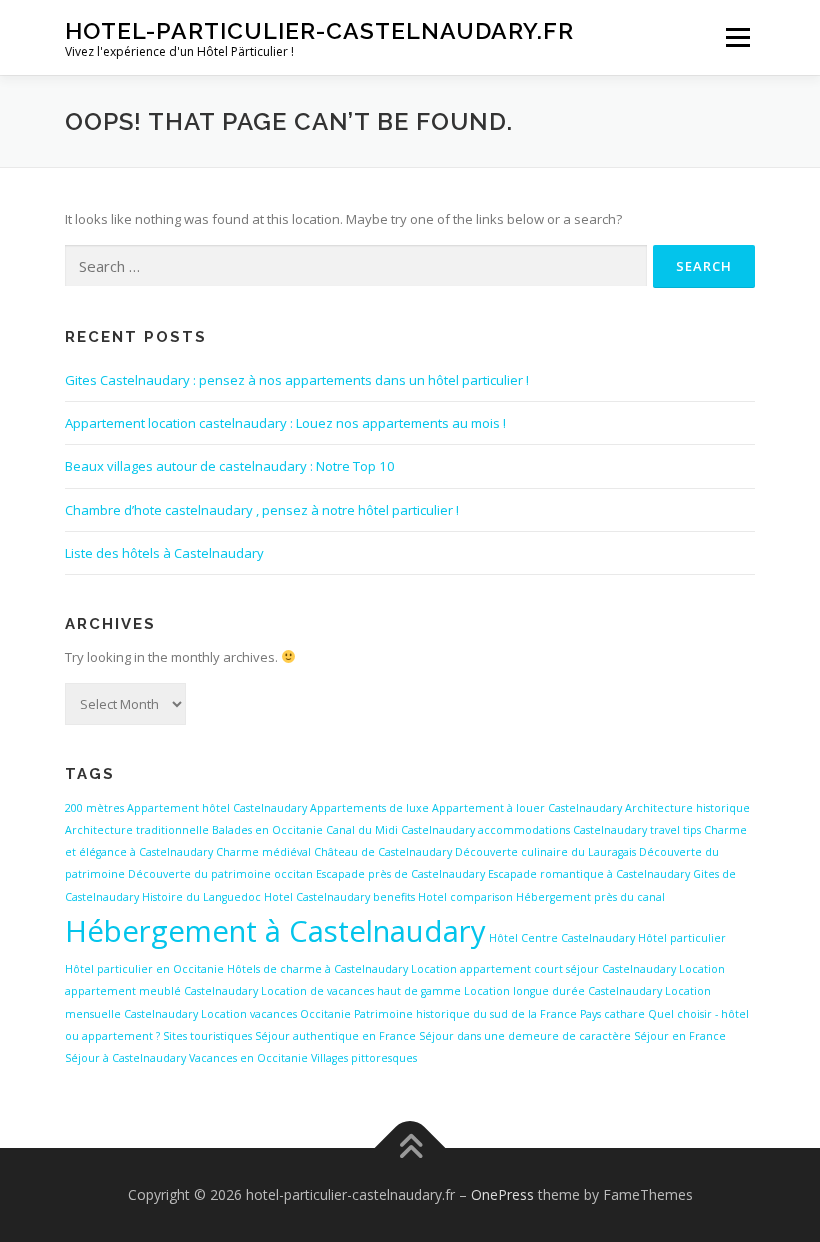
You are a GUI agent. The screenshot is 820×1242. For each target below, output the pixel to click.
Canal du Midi (362, 830)
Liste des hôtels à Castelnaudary (164, 553)
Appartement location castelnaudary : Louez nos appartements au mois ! (285, 423)
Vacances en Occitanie (248, 1058)
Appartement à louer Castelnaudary (527, 808)
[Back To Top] (410, 1148)
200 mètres (94, 808)
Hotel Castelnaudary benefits (339, 897)
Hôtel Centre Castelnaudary (562, 938)
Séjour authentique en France (335, 1036)
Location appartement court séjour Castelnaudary (543, 969)
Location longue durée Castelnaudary (563, 991)
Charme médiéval (263, 852)
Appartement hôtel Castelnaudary (217, 808)
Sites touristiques (207, 1036)
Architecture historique (687, 808)
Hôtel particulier (682, 938)
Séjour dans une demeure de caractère (525, 1036)
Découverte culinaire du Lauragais (545, 852)
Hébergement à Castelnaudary (275, 931)
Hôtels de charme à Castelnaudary (317, 969)
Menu (737, 37)
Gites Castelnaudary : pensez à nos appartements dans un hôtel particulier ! (297, 380)
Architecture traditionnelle (137, 830)
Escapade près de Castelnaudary (400, 874)
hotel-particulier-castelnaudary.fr (319, 30)
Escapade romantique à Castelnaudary (589, 874)
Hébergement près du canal (590, 897)
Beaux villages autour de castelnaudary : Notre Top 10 (230, 466)
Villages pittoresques (364, 1058)
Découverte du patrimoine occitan (220, 874)
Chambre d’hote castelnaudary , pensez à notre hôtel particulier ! (262, 510)
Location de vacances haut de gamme (361, 991)
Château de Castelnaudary (383, 852)
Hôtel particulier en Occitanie (144, 969)
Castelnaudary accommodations (485, 830)
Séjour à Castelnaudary (125, 1058)
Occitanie (325, 1014)
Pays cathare (612, 1014)
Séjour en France (680, 1036)
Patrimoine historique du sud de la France (465, 1014)
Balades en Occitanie (267, 830)
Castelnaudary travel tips (637, 830)
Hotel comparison (465, 897)
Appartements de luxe (369, 808)
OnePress (502, 1194)
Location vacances (249, 1014)
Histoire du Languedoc (201, 897)
